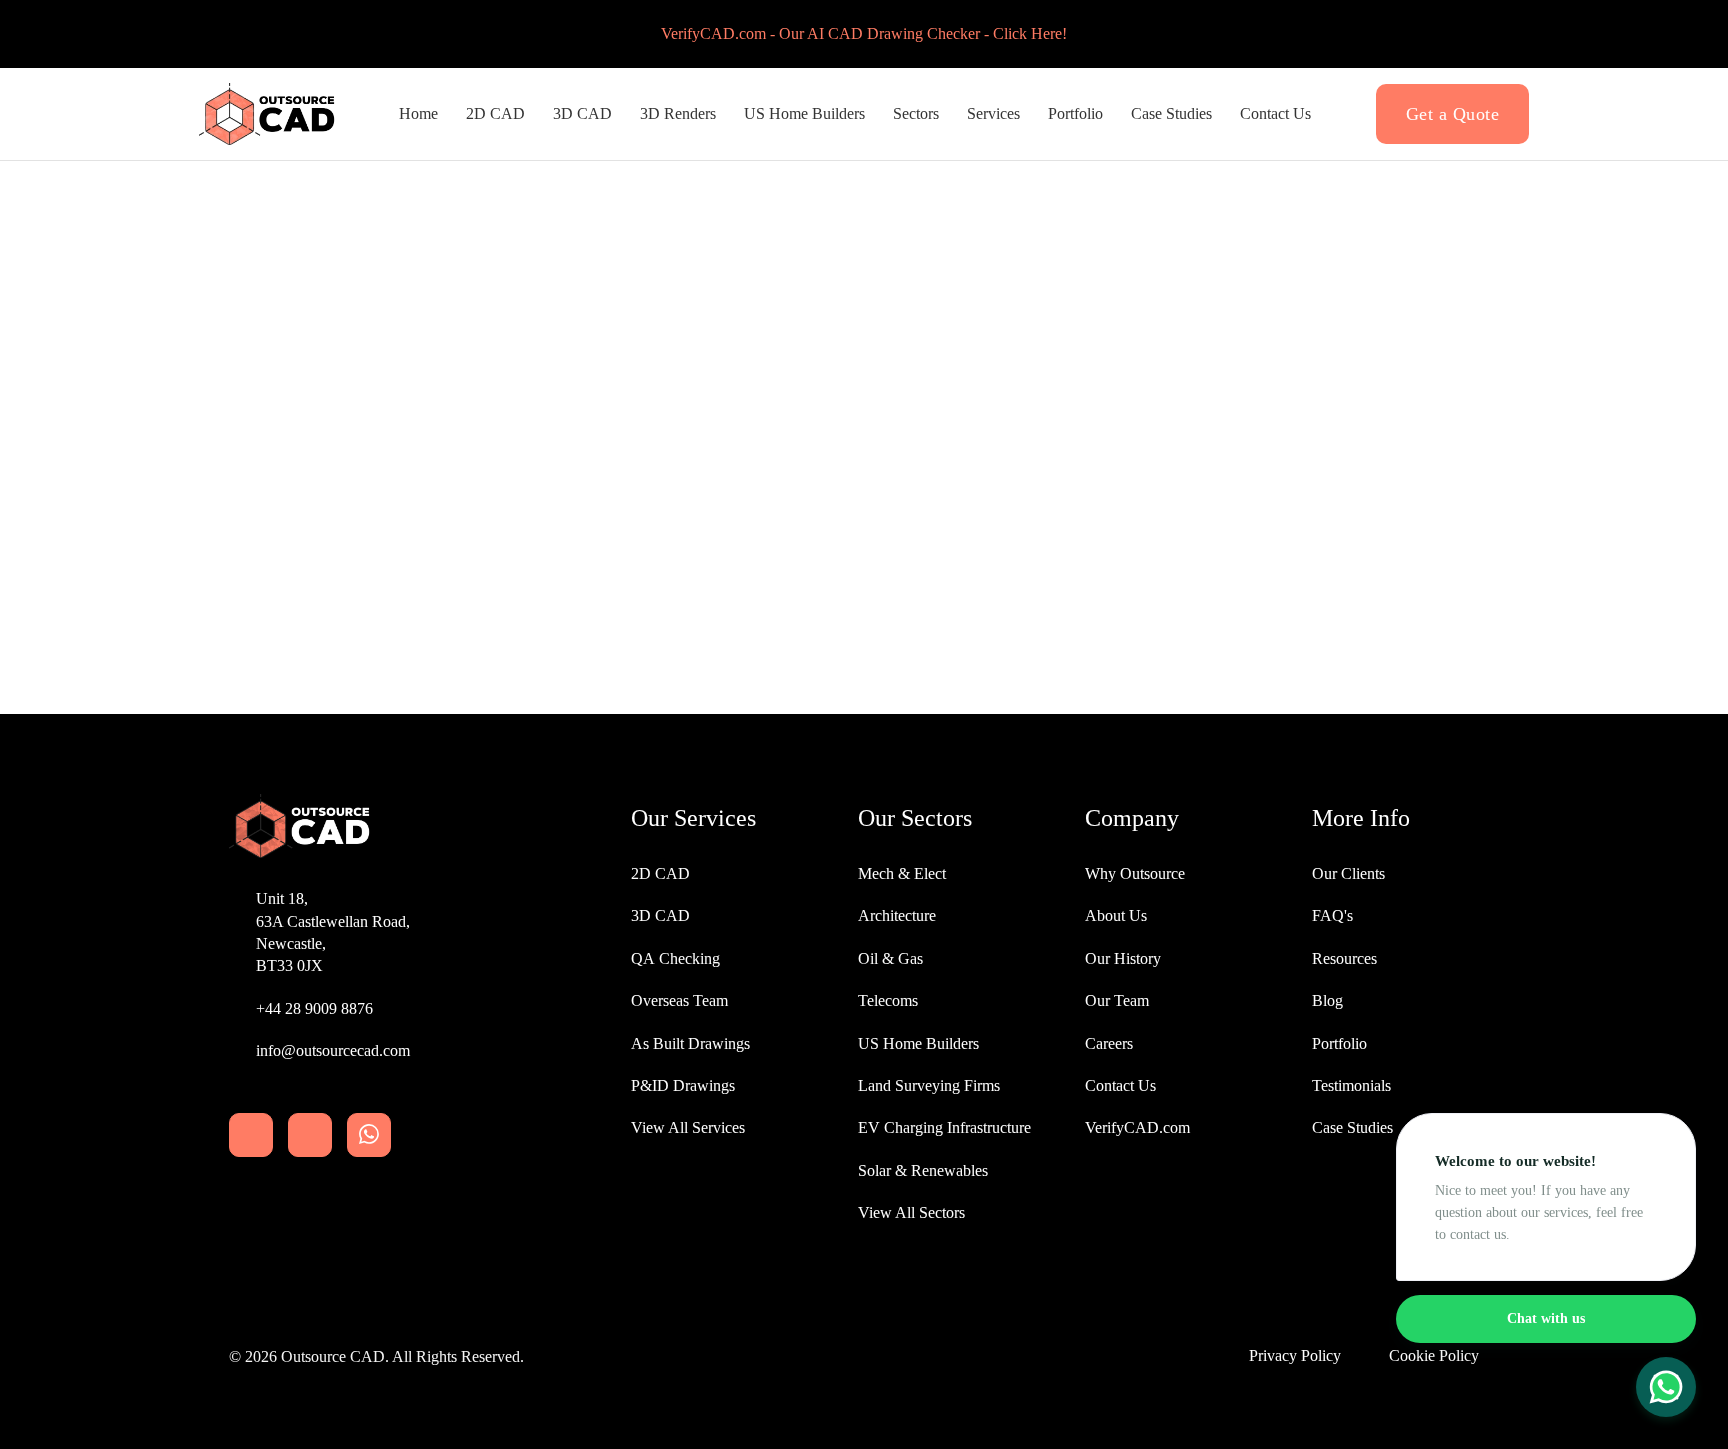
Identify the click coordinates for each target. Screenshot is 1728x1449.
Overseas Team (679, 1000)
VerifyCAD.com (1137, 1127)
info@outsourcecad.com (333, 1050)
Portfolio (1075, 113)
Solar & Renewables (923, 1170)
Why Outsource (1135, 873)
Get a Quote (1453, 114)
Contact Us (1275, 113)
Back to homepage (864, 585)
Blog (1327, 1000)
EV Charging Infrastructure (944, 1127)
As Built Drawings (690, 1043)
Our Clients (1348, 873)
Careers (1109, 1043)
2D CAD (495, 113)
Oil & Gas (890, 958)
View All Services (688, 1127)
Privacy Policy (1295, 1355)
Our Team (1117, 1000)
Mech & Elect (902, 873)
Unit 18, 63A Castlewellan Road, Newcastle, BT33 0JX (333, 932)
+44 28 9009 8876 (314, 1008)
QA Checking (675, 958)
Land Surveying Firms (929, 1085)
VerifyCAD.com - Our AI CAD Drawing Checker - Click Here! (864, 33)
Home (418, 113)
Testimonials (1351, 1085)
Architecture (897, 915)
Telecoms (888, 1000)
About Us (1116, 915)
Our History (1123, 958)
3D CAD (582, 113)
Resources (1344, 958)
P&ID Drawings (683, 1085)
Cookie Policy (1434, 1355)
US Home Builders (918, 1043)
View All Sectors (911, 1212)
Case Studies (1171, 113)
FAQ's (1332, 915)
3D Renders (678, 113)
